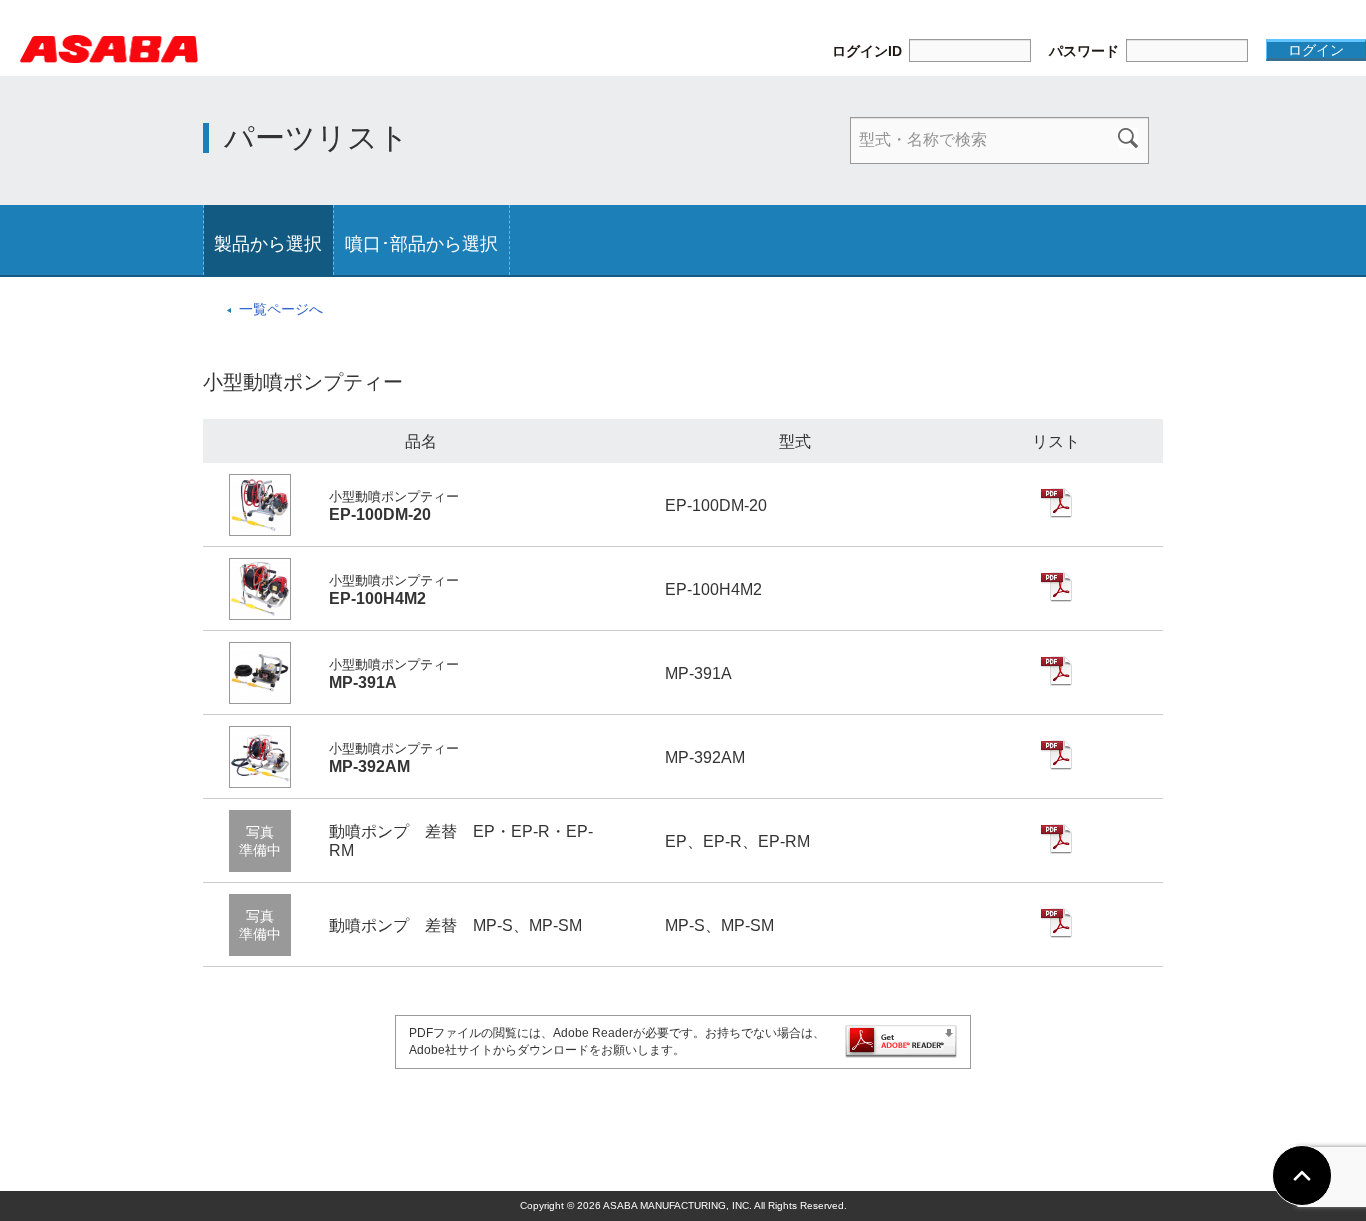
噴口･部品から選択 (421, 244)
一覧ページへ (281, 309)
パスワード (1084, 51)
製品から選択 (268, 244)
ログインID (867, 51)
